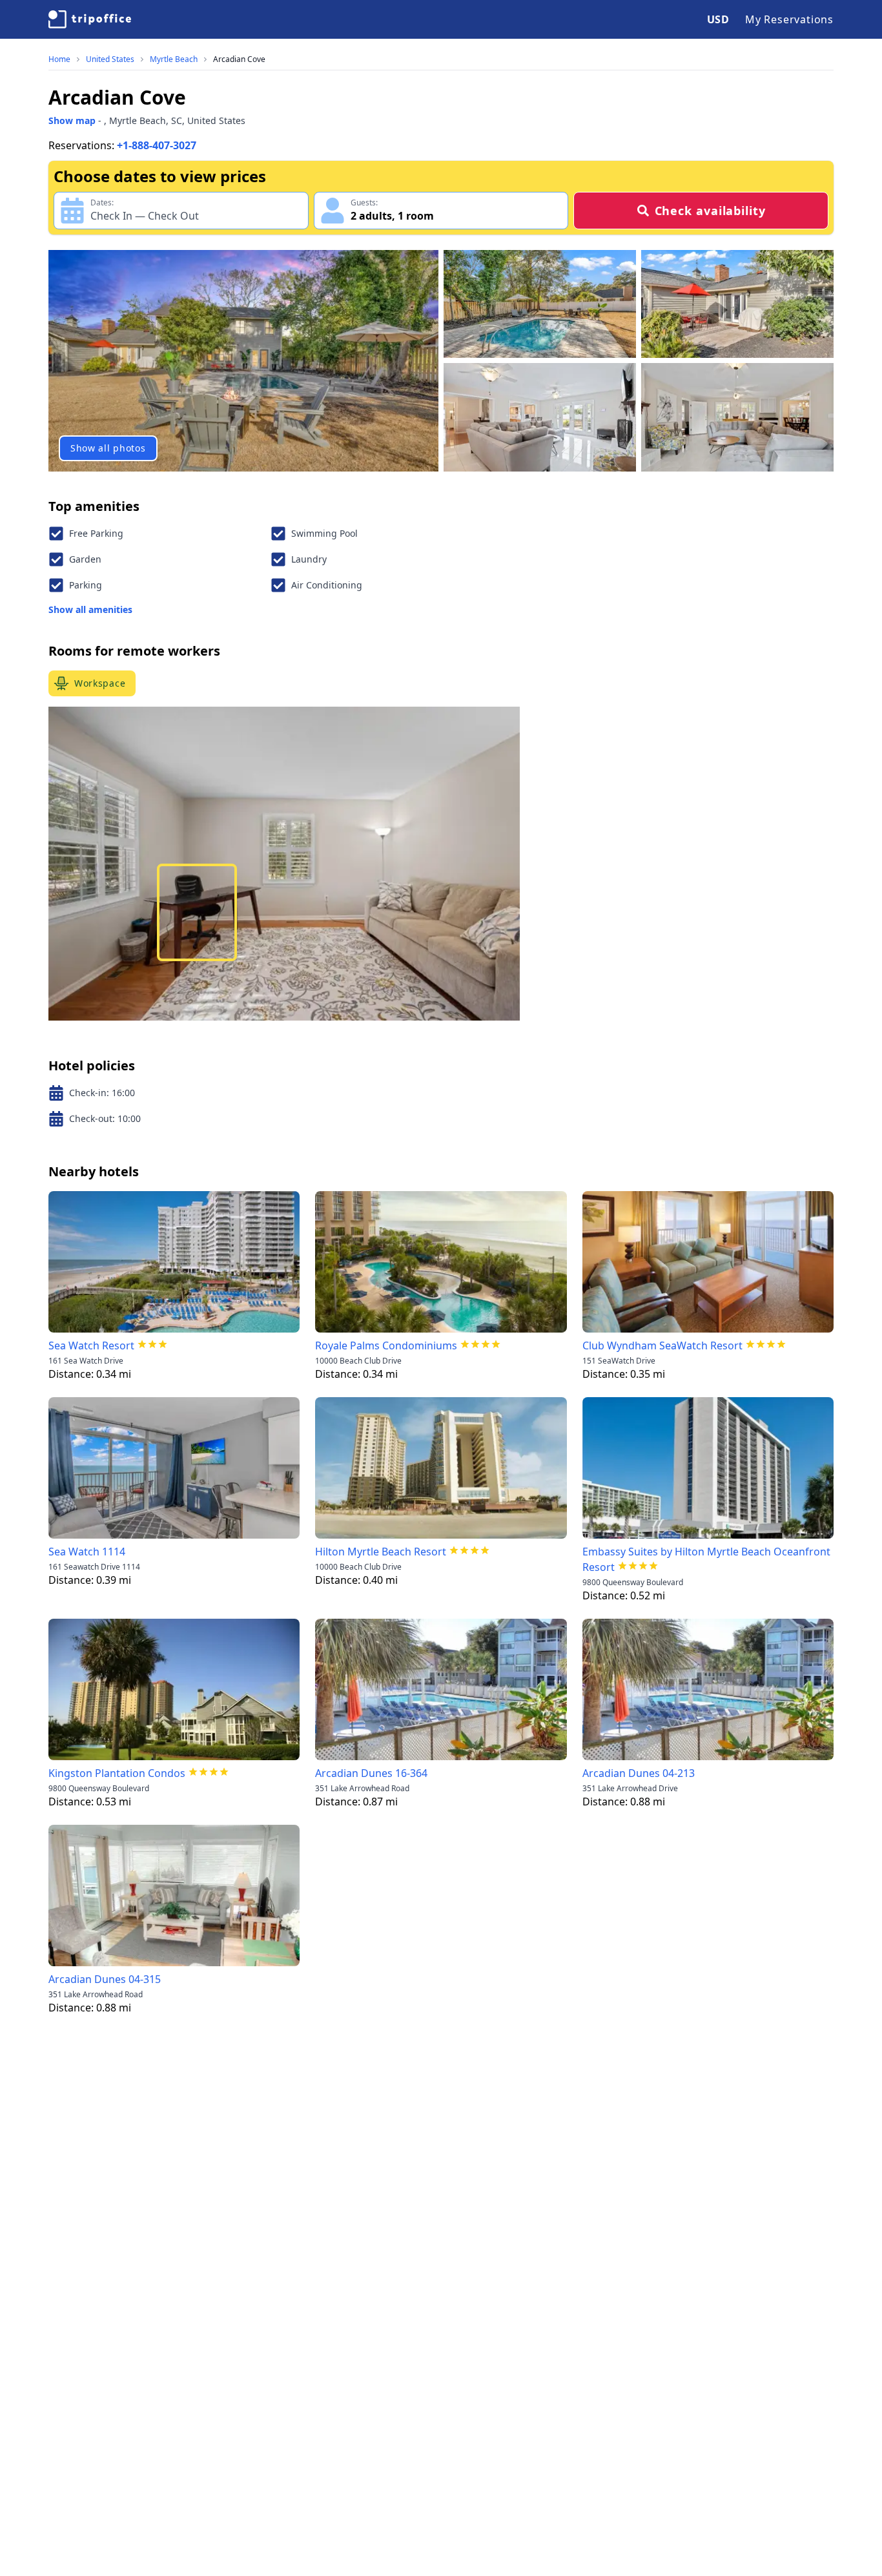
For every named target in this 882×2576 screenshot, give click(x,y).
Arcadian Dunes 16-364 (371, 1773)
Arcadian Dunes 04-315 (105, 1979)
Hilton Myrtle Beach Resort (381, 1552)
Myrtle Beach (174, 59)
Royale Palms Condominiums (386, 1345)
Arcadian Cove (239, 59)
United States (110, 59)
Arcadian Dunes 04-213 (639, 1773)
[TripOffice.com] (90, 19)
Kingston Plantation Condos (117, 1773)
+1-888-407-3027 (157, 145)
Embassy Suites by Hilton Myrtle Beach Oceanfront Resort (706, 1559)
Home (59, 59)
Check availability (710, 211)
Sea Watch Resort (91, 1345)
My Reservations (789, 19)
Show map (72, 120)
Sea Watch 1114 (87, 1552)
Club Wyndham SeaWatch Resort (662, 1345)
